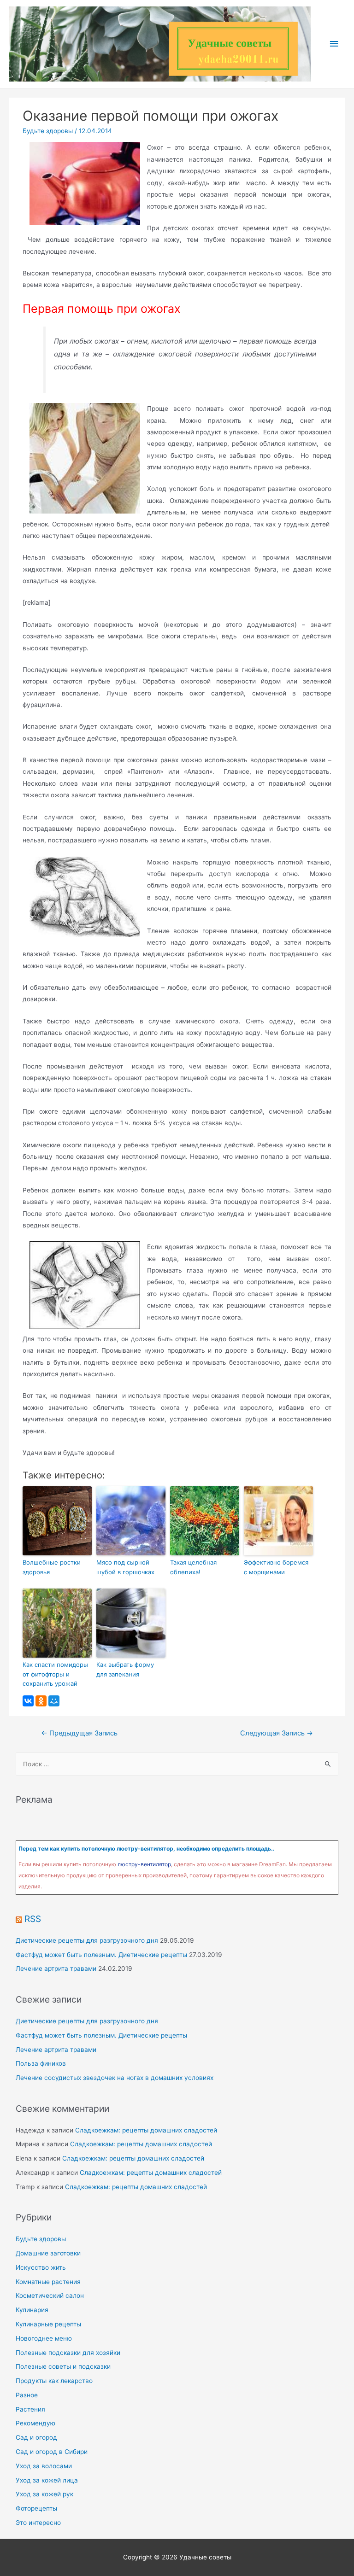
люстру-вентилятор (144, 1864)
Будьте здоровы (48, 131)
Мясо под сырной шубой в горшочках (125, 1567)
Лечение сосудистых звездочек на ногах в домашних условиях (115, 2078)
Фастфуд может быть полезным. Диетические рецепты (101, 1955)
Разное (27, 2395)
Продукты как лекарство (54, 2381)
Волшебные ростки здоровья (52, 1567)
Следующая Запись (277, 1733)
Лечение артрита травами (56, 1969)
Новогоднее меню (44, 2338)
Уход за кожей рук (44, 2494)
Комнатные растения (48, 2282)
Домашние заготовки (48, 2253)
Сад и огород (36, 2437)
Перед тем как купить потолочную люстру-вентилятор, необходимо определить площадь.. (147, 1849)
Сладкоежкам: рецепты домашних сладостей (146, 2130)
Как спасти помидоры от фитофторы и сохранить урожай (55, 1674)
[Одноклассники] (41, 1701)
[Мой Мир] (54, 1701)
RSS (33, 1919)
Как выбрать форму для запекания (125, 1669)
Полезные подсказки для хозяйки (68, 2353)
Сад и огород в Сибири (52, 2452)
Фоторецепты (36, 2508)
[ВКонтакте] (28, 1701)
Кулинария (32, 2310)
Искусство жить (41, 2267)
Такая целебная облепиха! (193, 1567)
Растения (30, 2409)
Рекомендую (35, 2423)
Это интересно (38, 2523)
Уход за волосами (44, 2466)
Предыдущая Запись (79, 1733)
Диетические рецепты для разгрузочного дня (87, 1940)
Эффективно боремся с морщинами (276, 1567)
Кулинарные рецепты (48, 2324)
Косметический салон (50, 2296)
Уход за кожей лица (47, 2480)
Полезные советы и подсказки (63, 2366)
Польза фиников (41, 2063)
